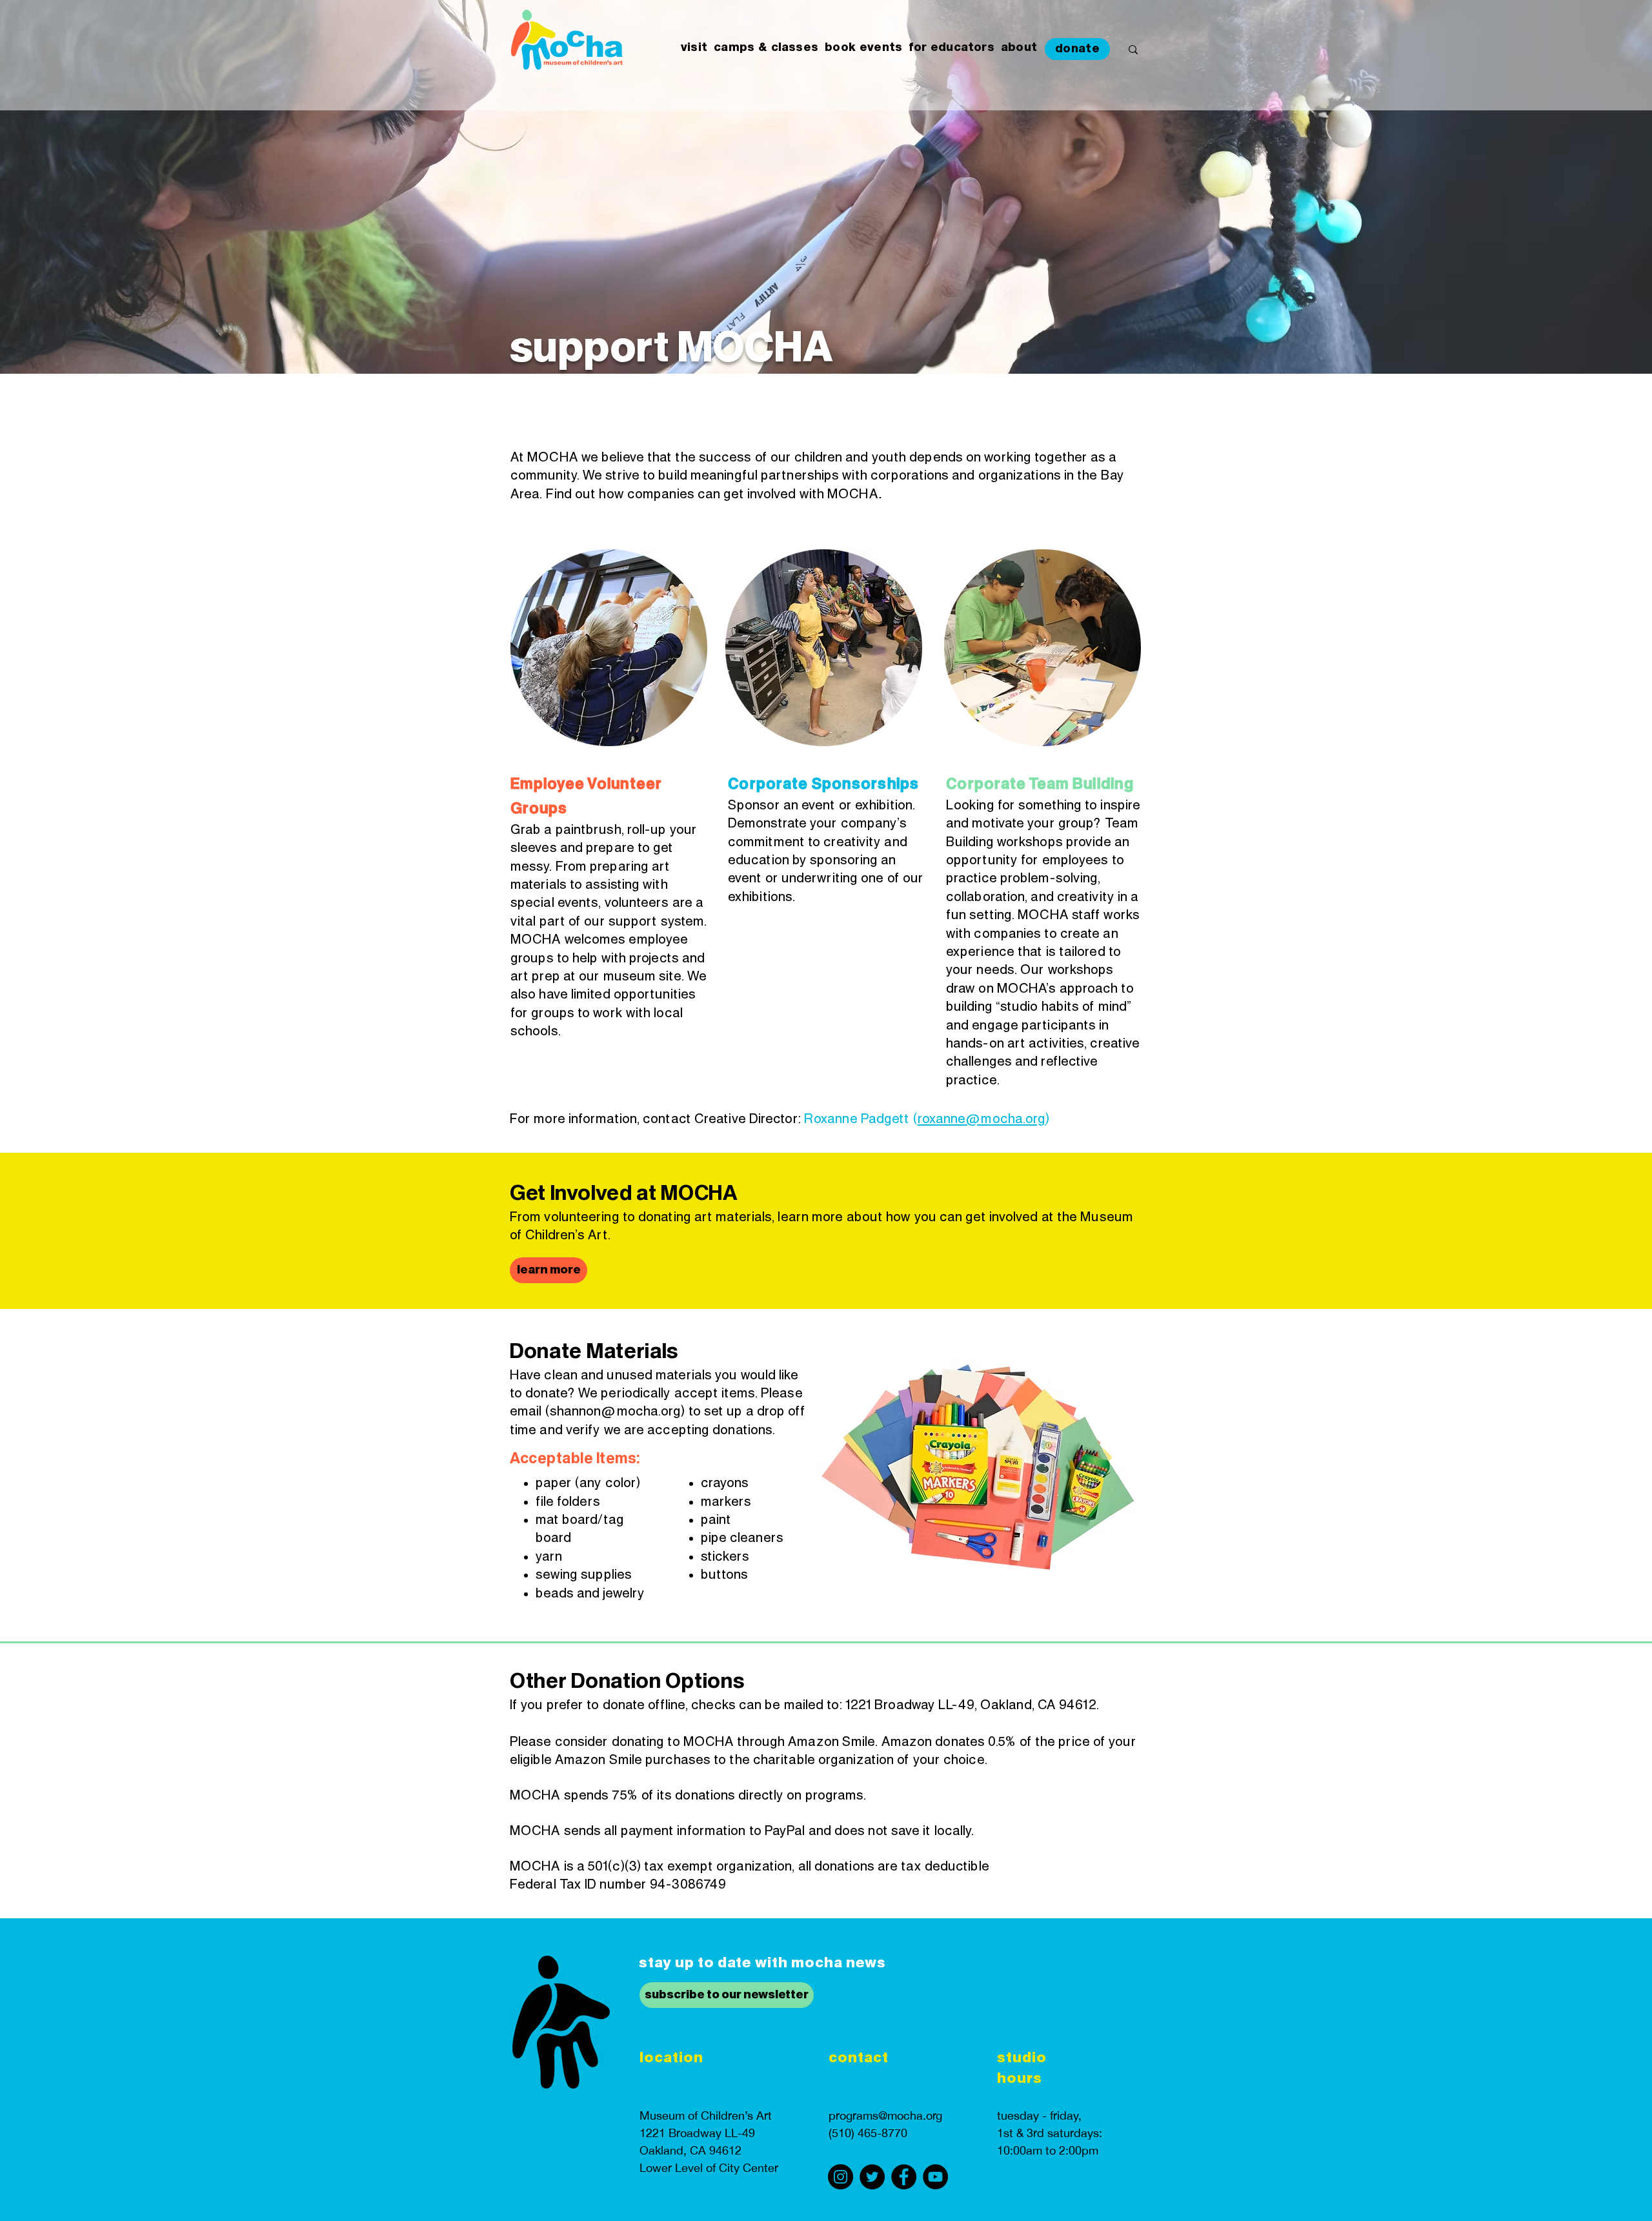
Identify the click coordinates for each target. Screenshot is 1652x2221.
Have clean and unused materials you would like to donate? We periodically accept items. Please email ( (656, 1394)
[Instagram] (841, 2177)
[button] (694, 48)
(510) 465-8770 (868, 2133)
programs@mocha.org (885, 2115)
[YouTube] (935, 2177)
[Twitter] (872, 2177)
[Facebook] (904, 2177)
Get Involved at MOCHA (624, 1194)
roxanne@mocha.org (982, 1119)
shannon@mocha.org (616, 1412)
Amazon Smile (831, 1742)
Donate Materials (594, 1352)
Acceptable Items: (575, 1459)
